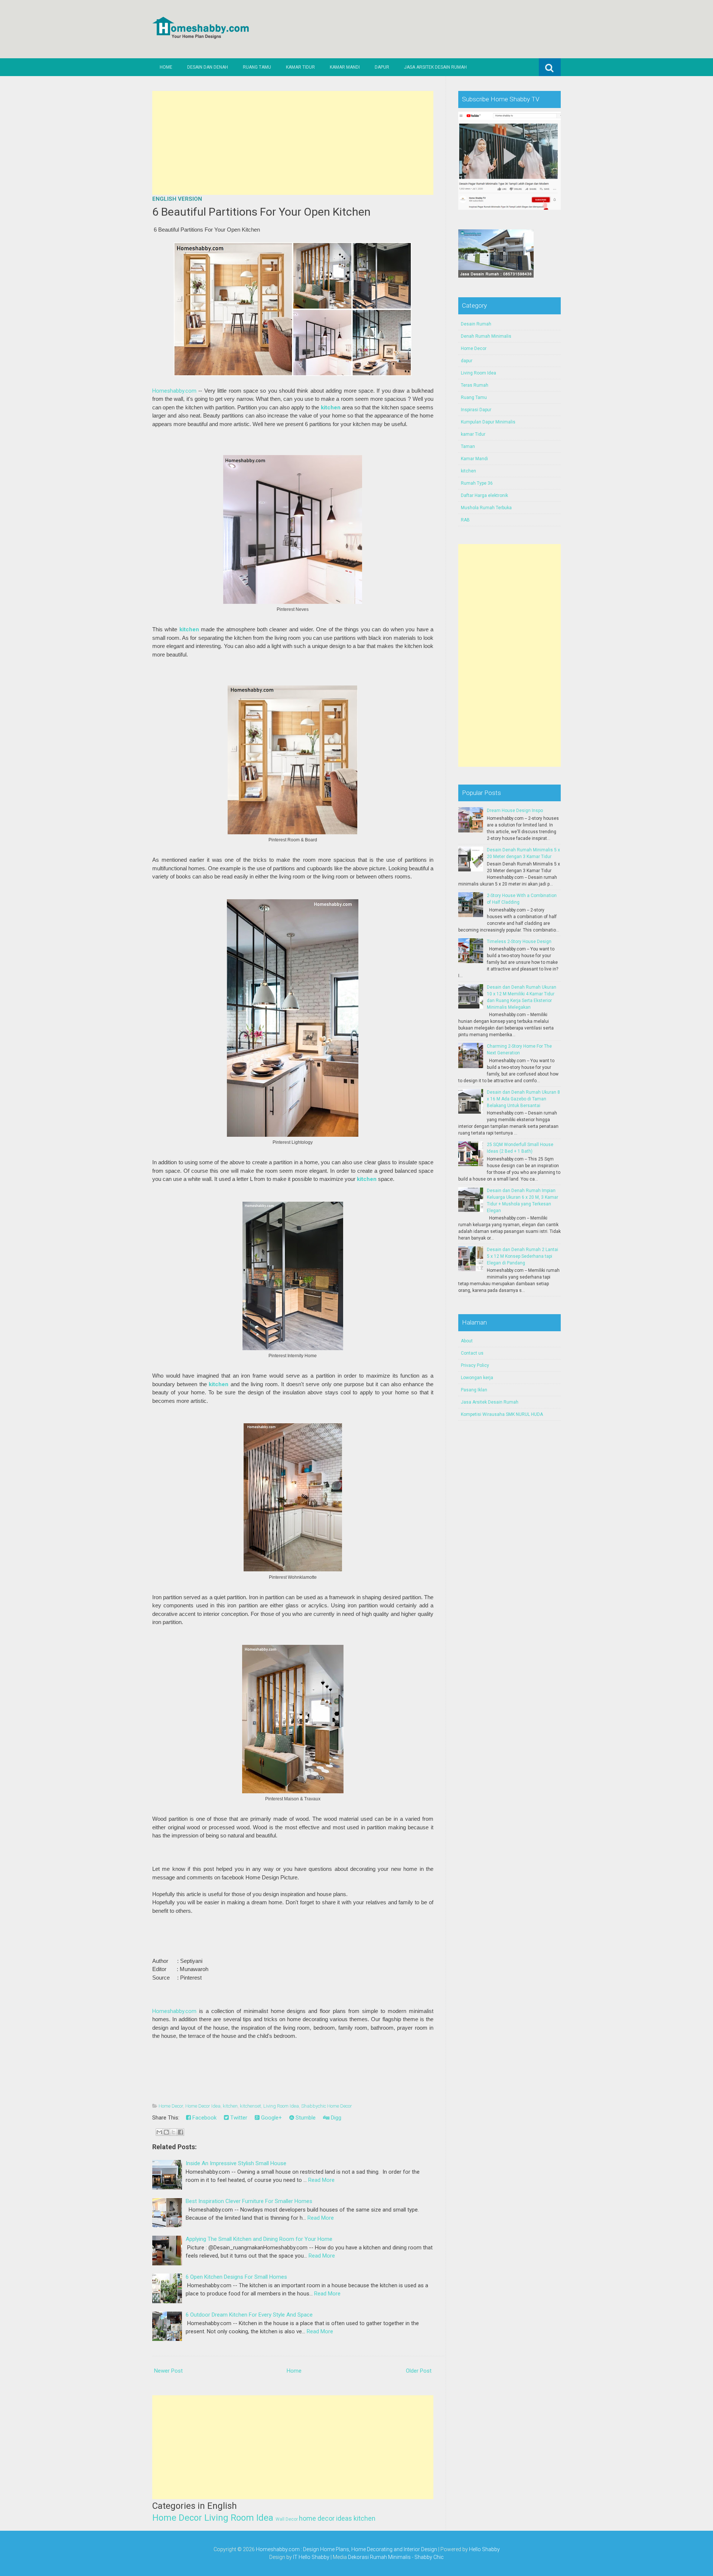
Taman (468, 446)
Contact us (472, 1353)
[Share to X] (173, 2132)
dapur (467, 361)
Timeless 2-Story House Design (519, 942)
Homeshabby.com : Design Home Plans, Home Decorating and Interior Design (346, 2549)
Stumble (305, 2118)
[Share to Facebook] (180, 2132)
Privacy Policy (475, 1365)
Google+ (271, 2118)
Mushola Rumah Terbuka (486, 508)
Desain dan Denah (208, 67)
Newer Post (168, 2371)
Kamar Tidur (300, 67)
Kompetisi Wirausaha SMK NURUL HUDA (502, 1414)
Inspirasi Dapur (476, 410)
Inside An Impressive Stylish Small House (236, 2163)
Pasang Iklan (474, 1390)
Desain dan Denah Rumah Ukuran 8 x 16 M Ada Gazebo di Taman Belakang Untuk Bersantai (523, 1099)
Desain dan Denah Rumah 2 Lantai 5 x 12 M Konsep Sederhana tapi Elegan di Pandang (522, 1256)
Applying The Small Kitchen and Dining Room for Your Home (259, 2239)
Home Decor (171, 2106)
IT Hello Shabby (311, 2557)
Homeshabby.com (174, 391)
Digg (335, 2118)
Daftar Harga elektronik (484, 495)
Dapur (382, 67)
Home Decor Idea (203, 2106)
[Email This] (159, 2132)
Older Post (419, 2371)
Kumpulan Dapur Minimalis (488, 422)
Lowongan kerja (477, 1378)
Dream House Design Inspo (515, 811)
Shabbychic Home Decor (327, 2106)
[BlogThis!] (166, 2132)
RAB (465, 520)
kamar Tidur (473, 434)
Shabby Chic (429, 2557)
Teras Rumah (475, 385)
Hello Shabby (484, 2549)
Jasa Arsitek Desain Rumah (435, 67)
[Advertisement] (293, 143)
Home (166, 67)
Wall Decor (287, 2519)
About (467, 1341)
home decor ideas (325, 2518)
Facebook (204, 2118)
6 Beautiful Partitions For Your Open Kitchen (261, 212)
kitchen (331, 407)
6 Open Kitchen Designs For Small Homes (236, 2277)
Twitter (238, 2118)
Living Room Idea (281, 2106)
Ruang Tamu (257, 67)
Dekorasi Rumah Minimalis (379, 2557)
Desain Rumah (476, 324)
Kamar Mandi (345, 67)
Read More (321, 2180)
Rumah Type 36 (477, 483)
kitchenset (250, 2106)
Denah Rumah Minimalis (486, 336)
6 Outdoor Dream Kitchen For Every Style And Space (249, 2315)
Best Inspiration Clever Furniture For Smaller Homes (249, 2201)
